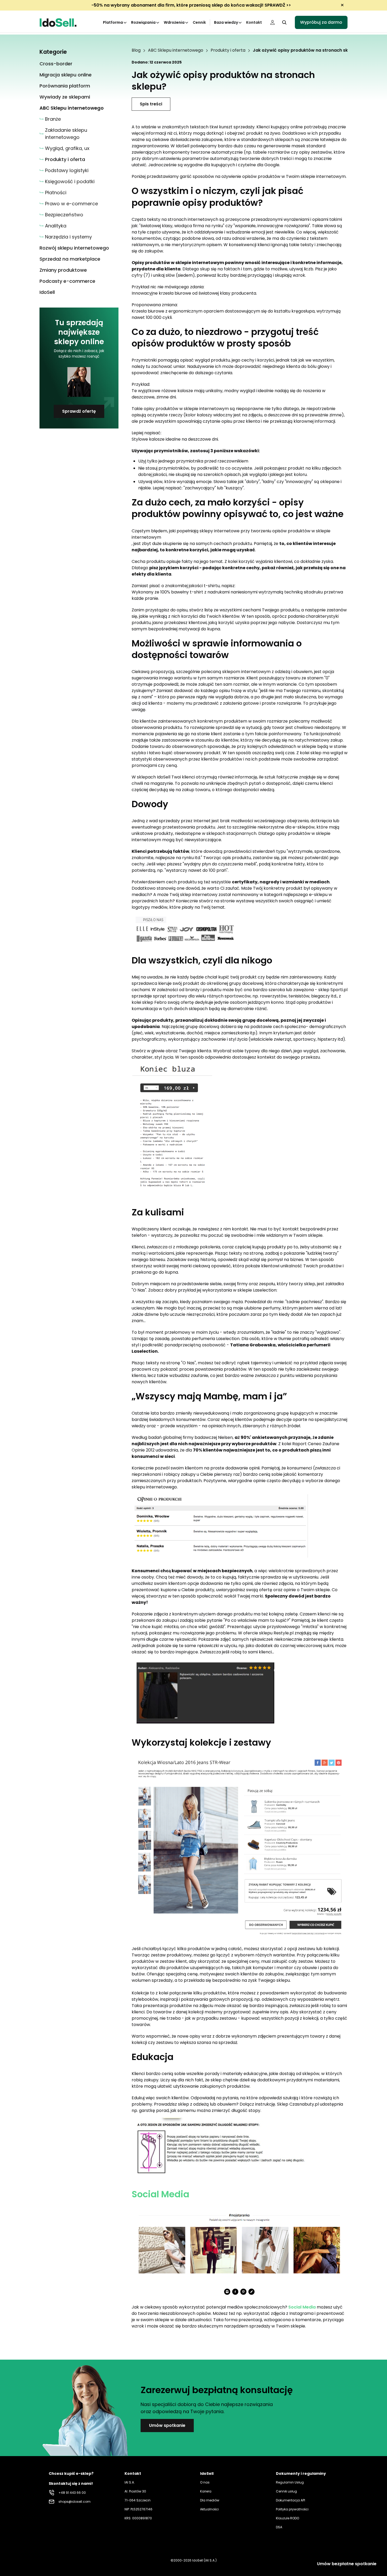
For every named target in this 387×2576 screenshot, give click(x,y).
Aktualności (209, 2509)
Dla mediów (210, 2500)
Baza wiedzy (226, 22)
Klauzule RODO (287, 2518)
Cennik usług (286, 2491)
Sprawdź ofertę (79, 411)
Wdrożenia (174, 22)
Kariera (206, 2491)
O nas (205, 2482)
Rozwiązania (143, 22)
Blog (136, 50)
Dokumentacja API (291, 2500)
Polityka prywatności (292, 2509)
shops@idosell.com (75, 2502)
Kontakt (254, 22)
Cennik (199, 22)
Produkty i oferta (228, 50)
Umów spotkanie (167, 2425)
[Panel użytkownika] (272, 22)
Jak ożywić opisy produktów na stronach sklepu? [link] (306, 50)
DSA (279, 2527)
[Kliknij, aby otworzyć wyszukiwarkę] (284, 22)
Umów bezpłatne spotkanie (347, 2564)
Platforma (113, 22)
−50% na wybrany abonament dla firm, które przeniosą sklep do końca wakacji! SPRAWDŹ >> (191, 5)
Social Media (160, 2194)
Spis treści (151, 104)
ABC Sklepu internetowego (176, 50)
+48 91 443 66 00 (72, 2493)
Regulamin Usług (290, 2482)
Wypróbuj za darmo (321, 22)
